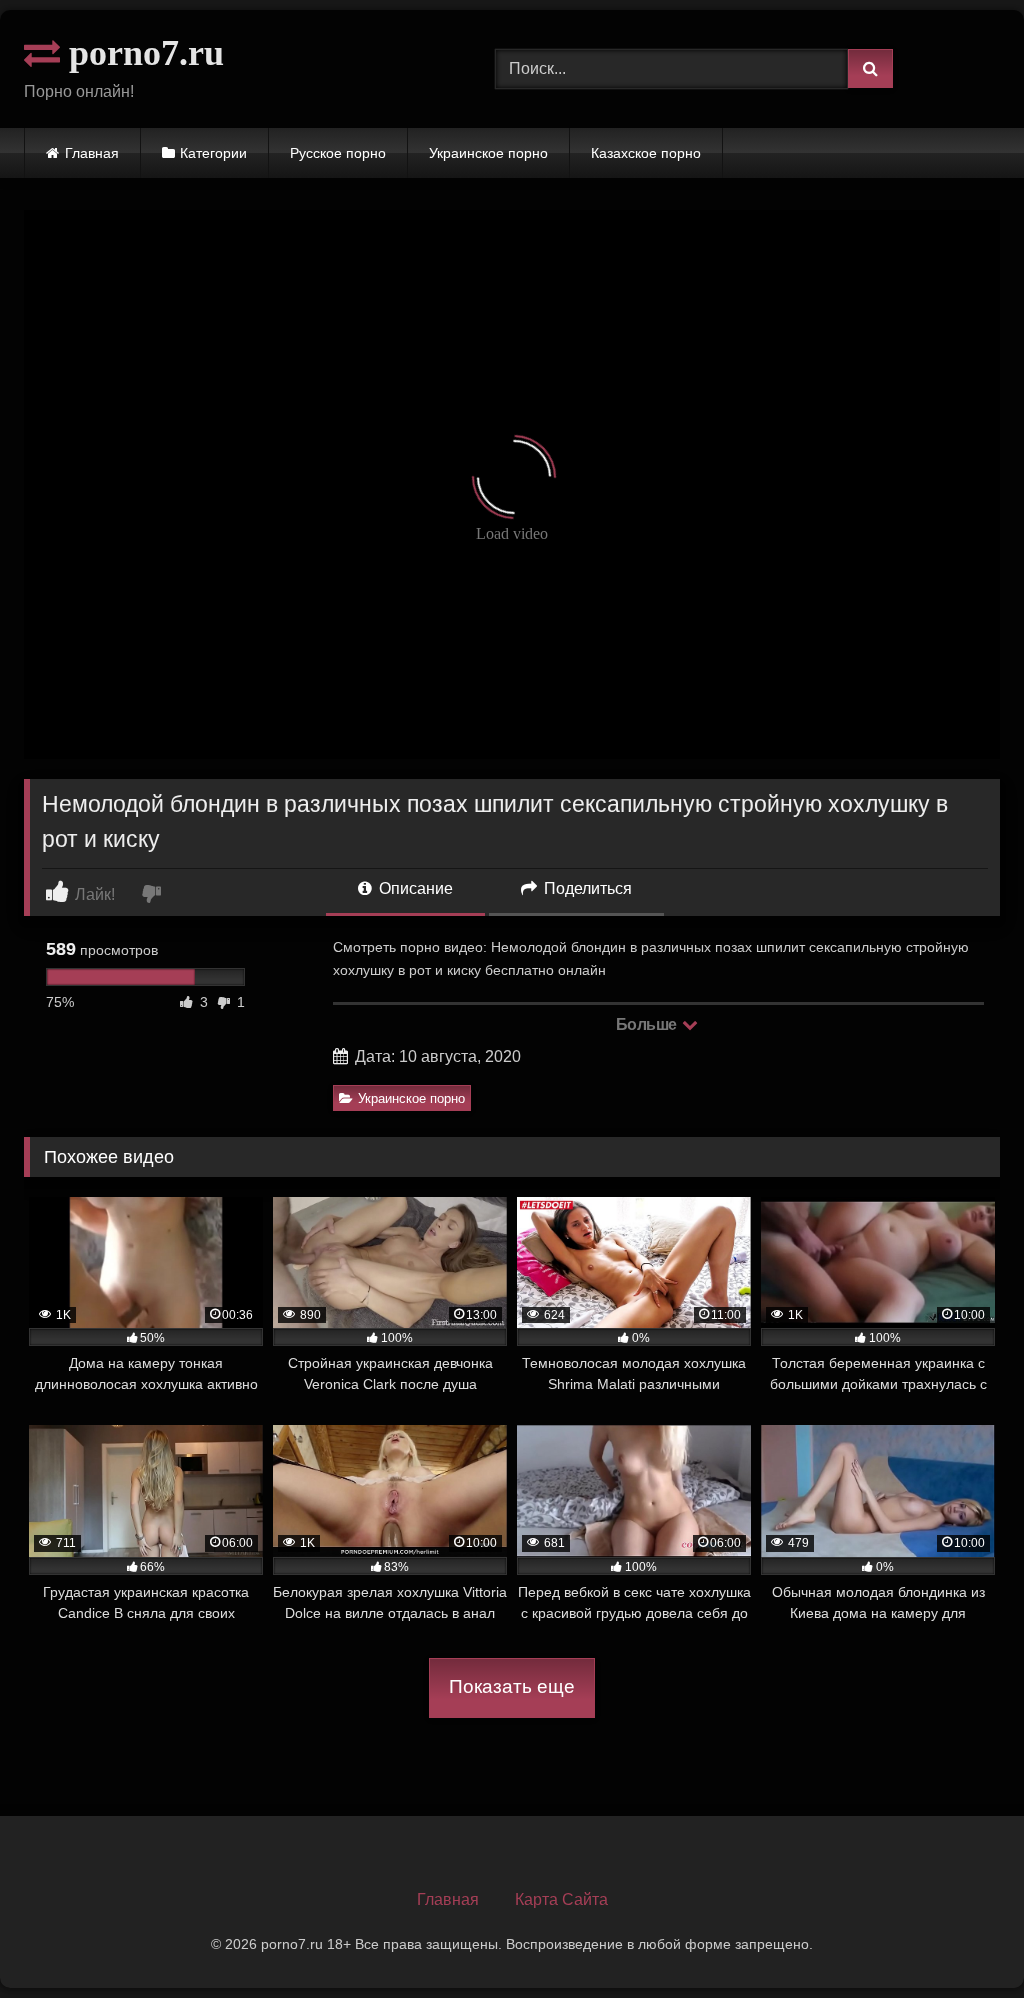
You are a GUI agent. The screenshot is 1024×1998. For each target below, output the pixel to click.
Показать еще (512, 1686)
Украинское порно (488, 153)
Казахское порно (646, 153)
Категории (213, 153)
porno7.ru (142, 53)
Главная (92, 153)
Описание (414, 888)
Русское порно (338, 153)
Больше (648, 1024)
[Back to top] (962, 1938)
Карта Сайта (561, 1899)
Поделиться (586, 888)
